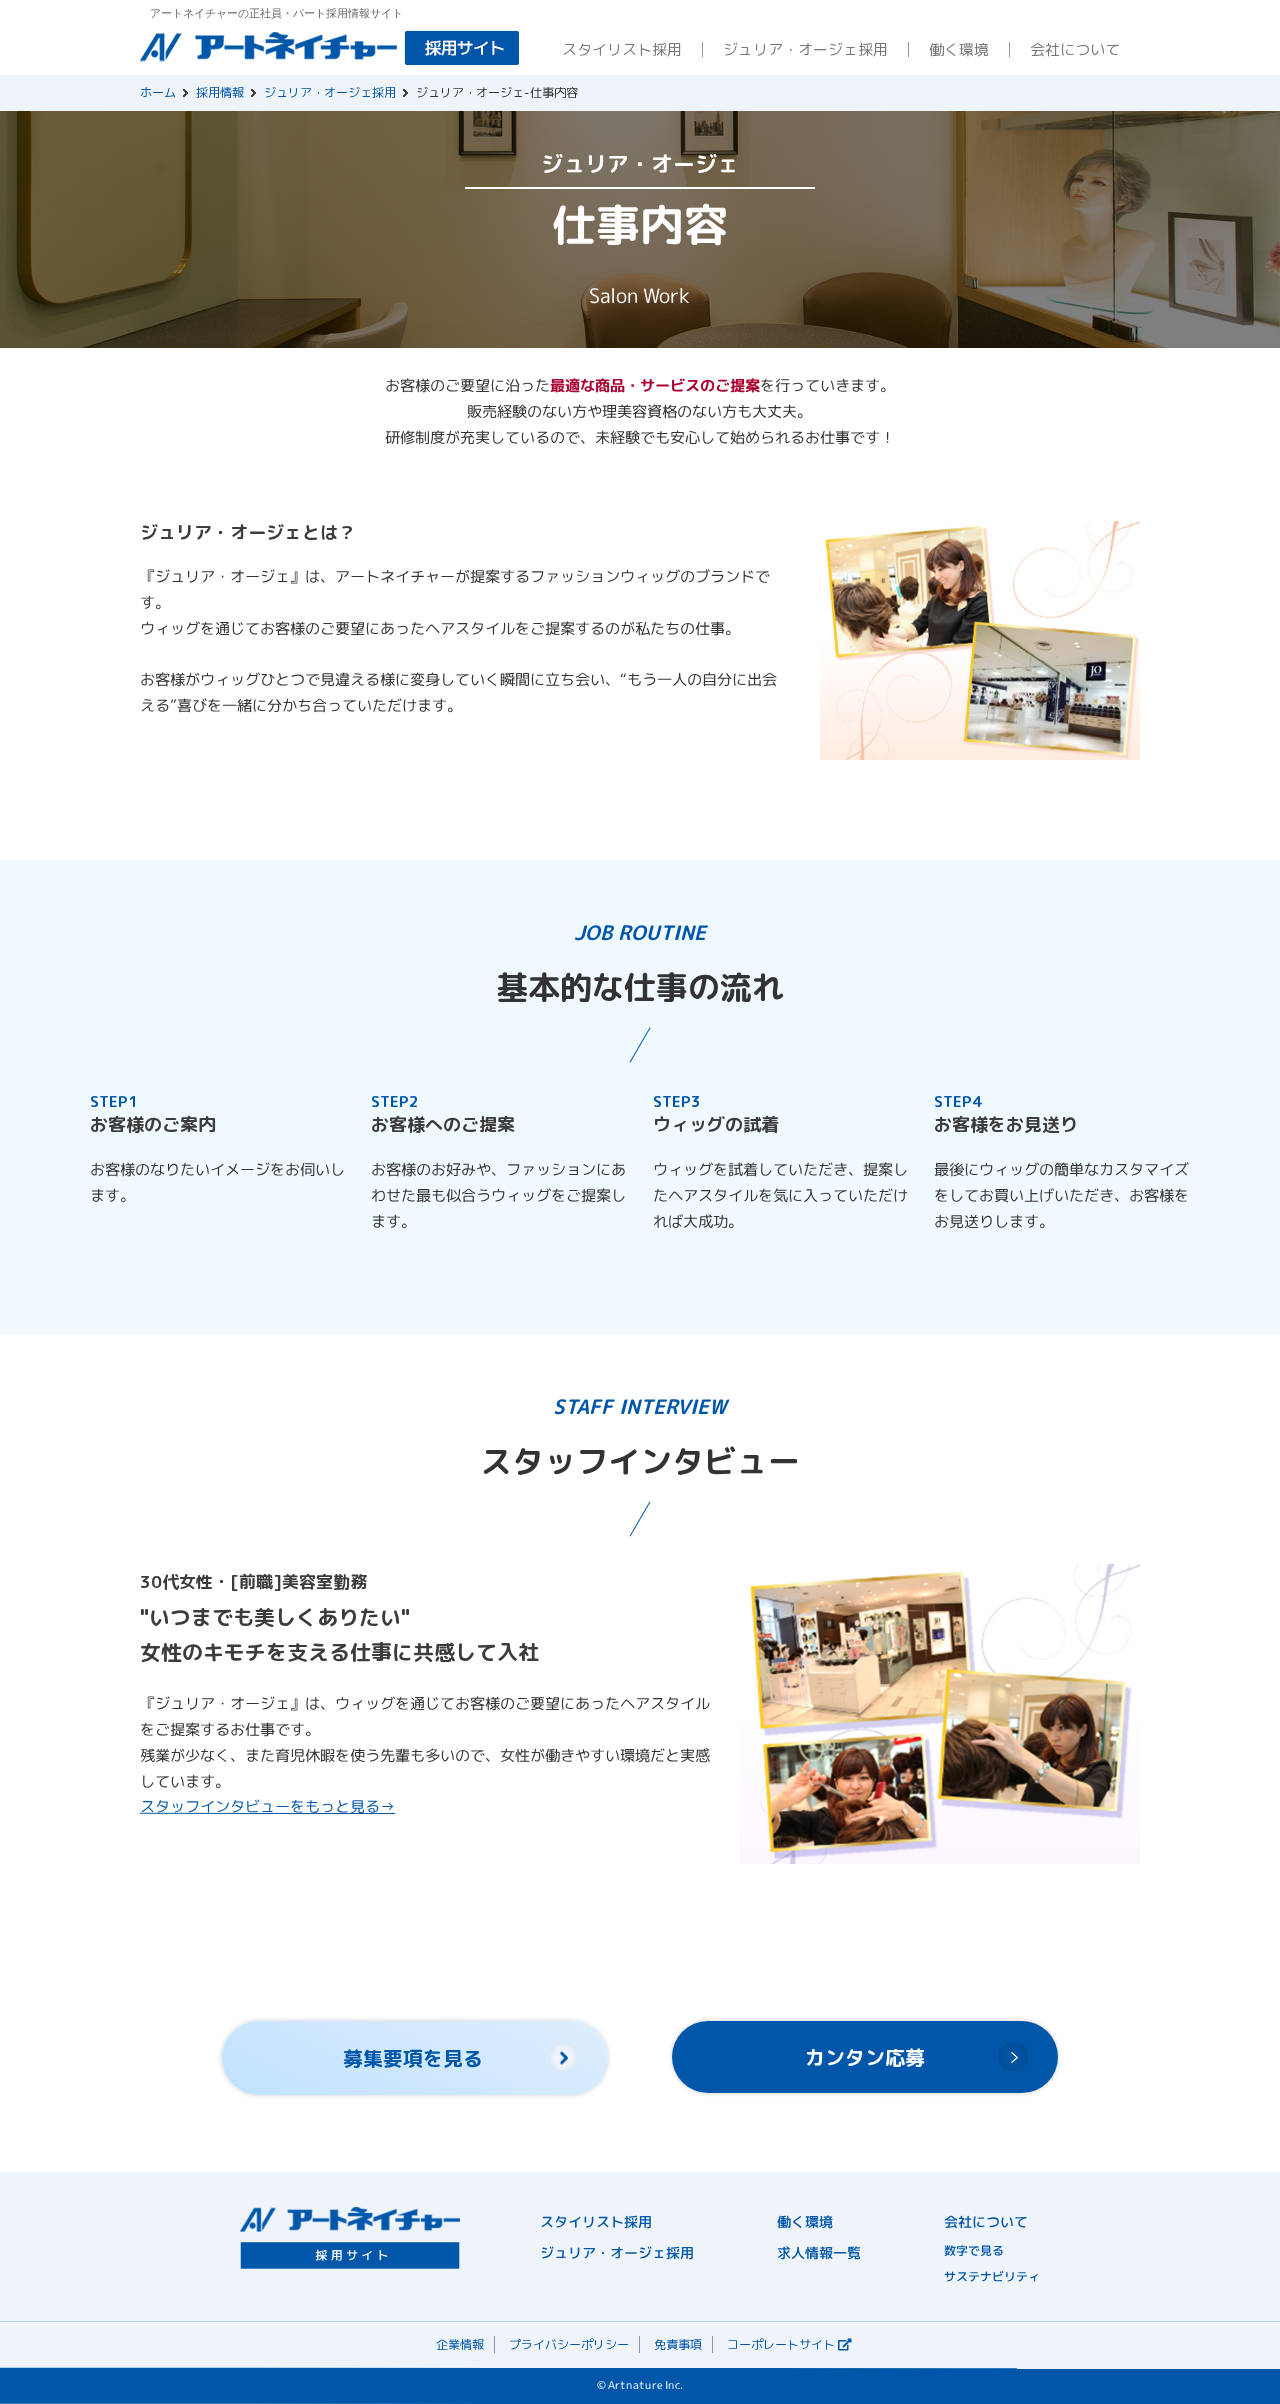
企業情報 (460, 2344)
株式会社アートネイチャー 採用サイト (329, 47)
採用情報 (220, 92)
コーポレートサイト (781, 2344)
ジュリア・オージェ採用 (330, 92)
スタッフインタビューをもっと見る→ (267, 1806)
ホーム (158, 92)
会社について (986, 2221)
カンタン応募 (865, 2057)
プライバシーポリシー (569, 2344)
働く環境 (805, 2221)
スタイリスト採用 (596, 2221)
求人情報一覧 (819, 2252)
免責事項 (678, 2344)
